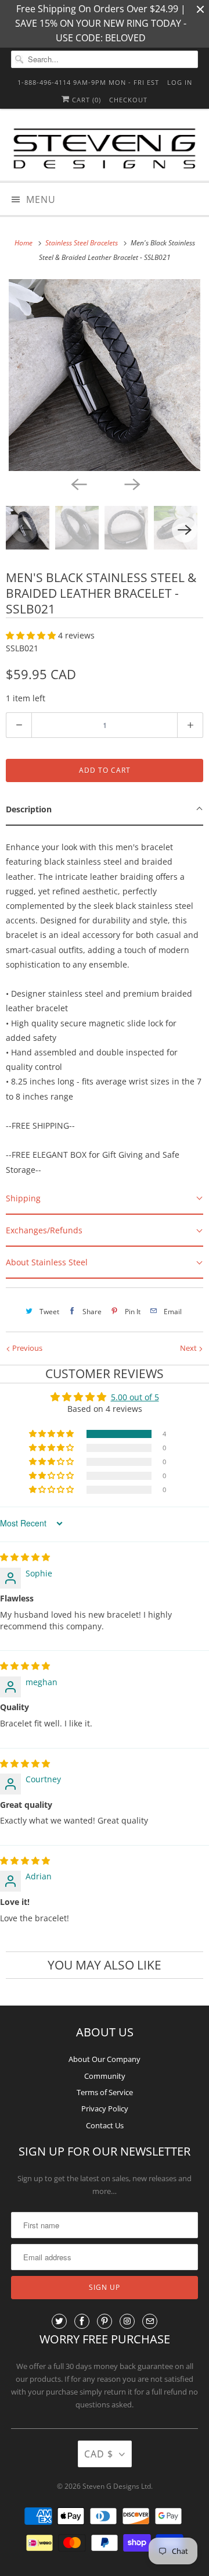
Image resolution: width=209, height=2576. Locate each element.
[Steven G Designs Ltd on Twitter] (59, 2321)
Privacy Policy (105, 2108)
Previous (26, 1348)
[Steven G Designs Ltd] (105, 149)
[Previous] (78, 484)
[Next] (131, 484)
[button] (32, 635)
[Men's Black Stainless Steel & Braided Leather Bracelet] (105, 375)
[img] (25, 1557)
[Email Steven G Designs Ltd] (150, 2321)
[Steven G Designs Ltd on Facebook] (82, 2321)
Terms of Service (105, 2092)
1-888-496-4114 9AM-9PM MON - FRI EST (88, 82)
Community (105, 2076)
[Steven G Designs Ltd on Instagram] (127, 2321)
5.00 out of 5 (135, 1397)
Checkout (128, 100)
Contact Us (105, 2125)
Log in (180, 82)
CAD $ (99, 2454)
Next (189, 1348)
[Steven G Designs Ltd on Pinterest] (105, 2321)
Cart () (85, 100)
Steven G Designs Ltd (117, 2486)
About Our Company (105, 2059)
